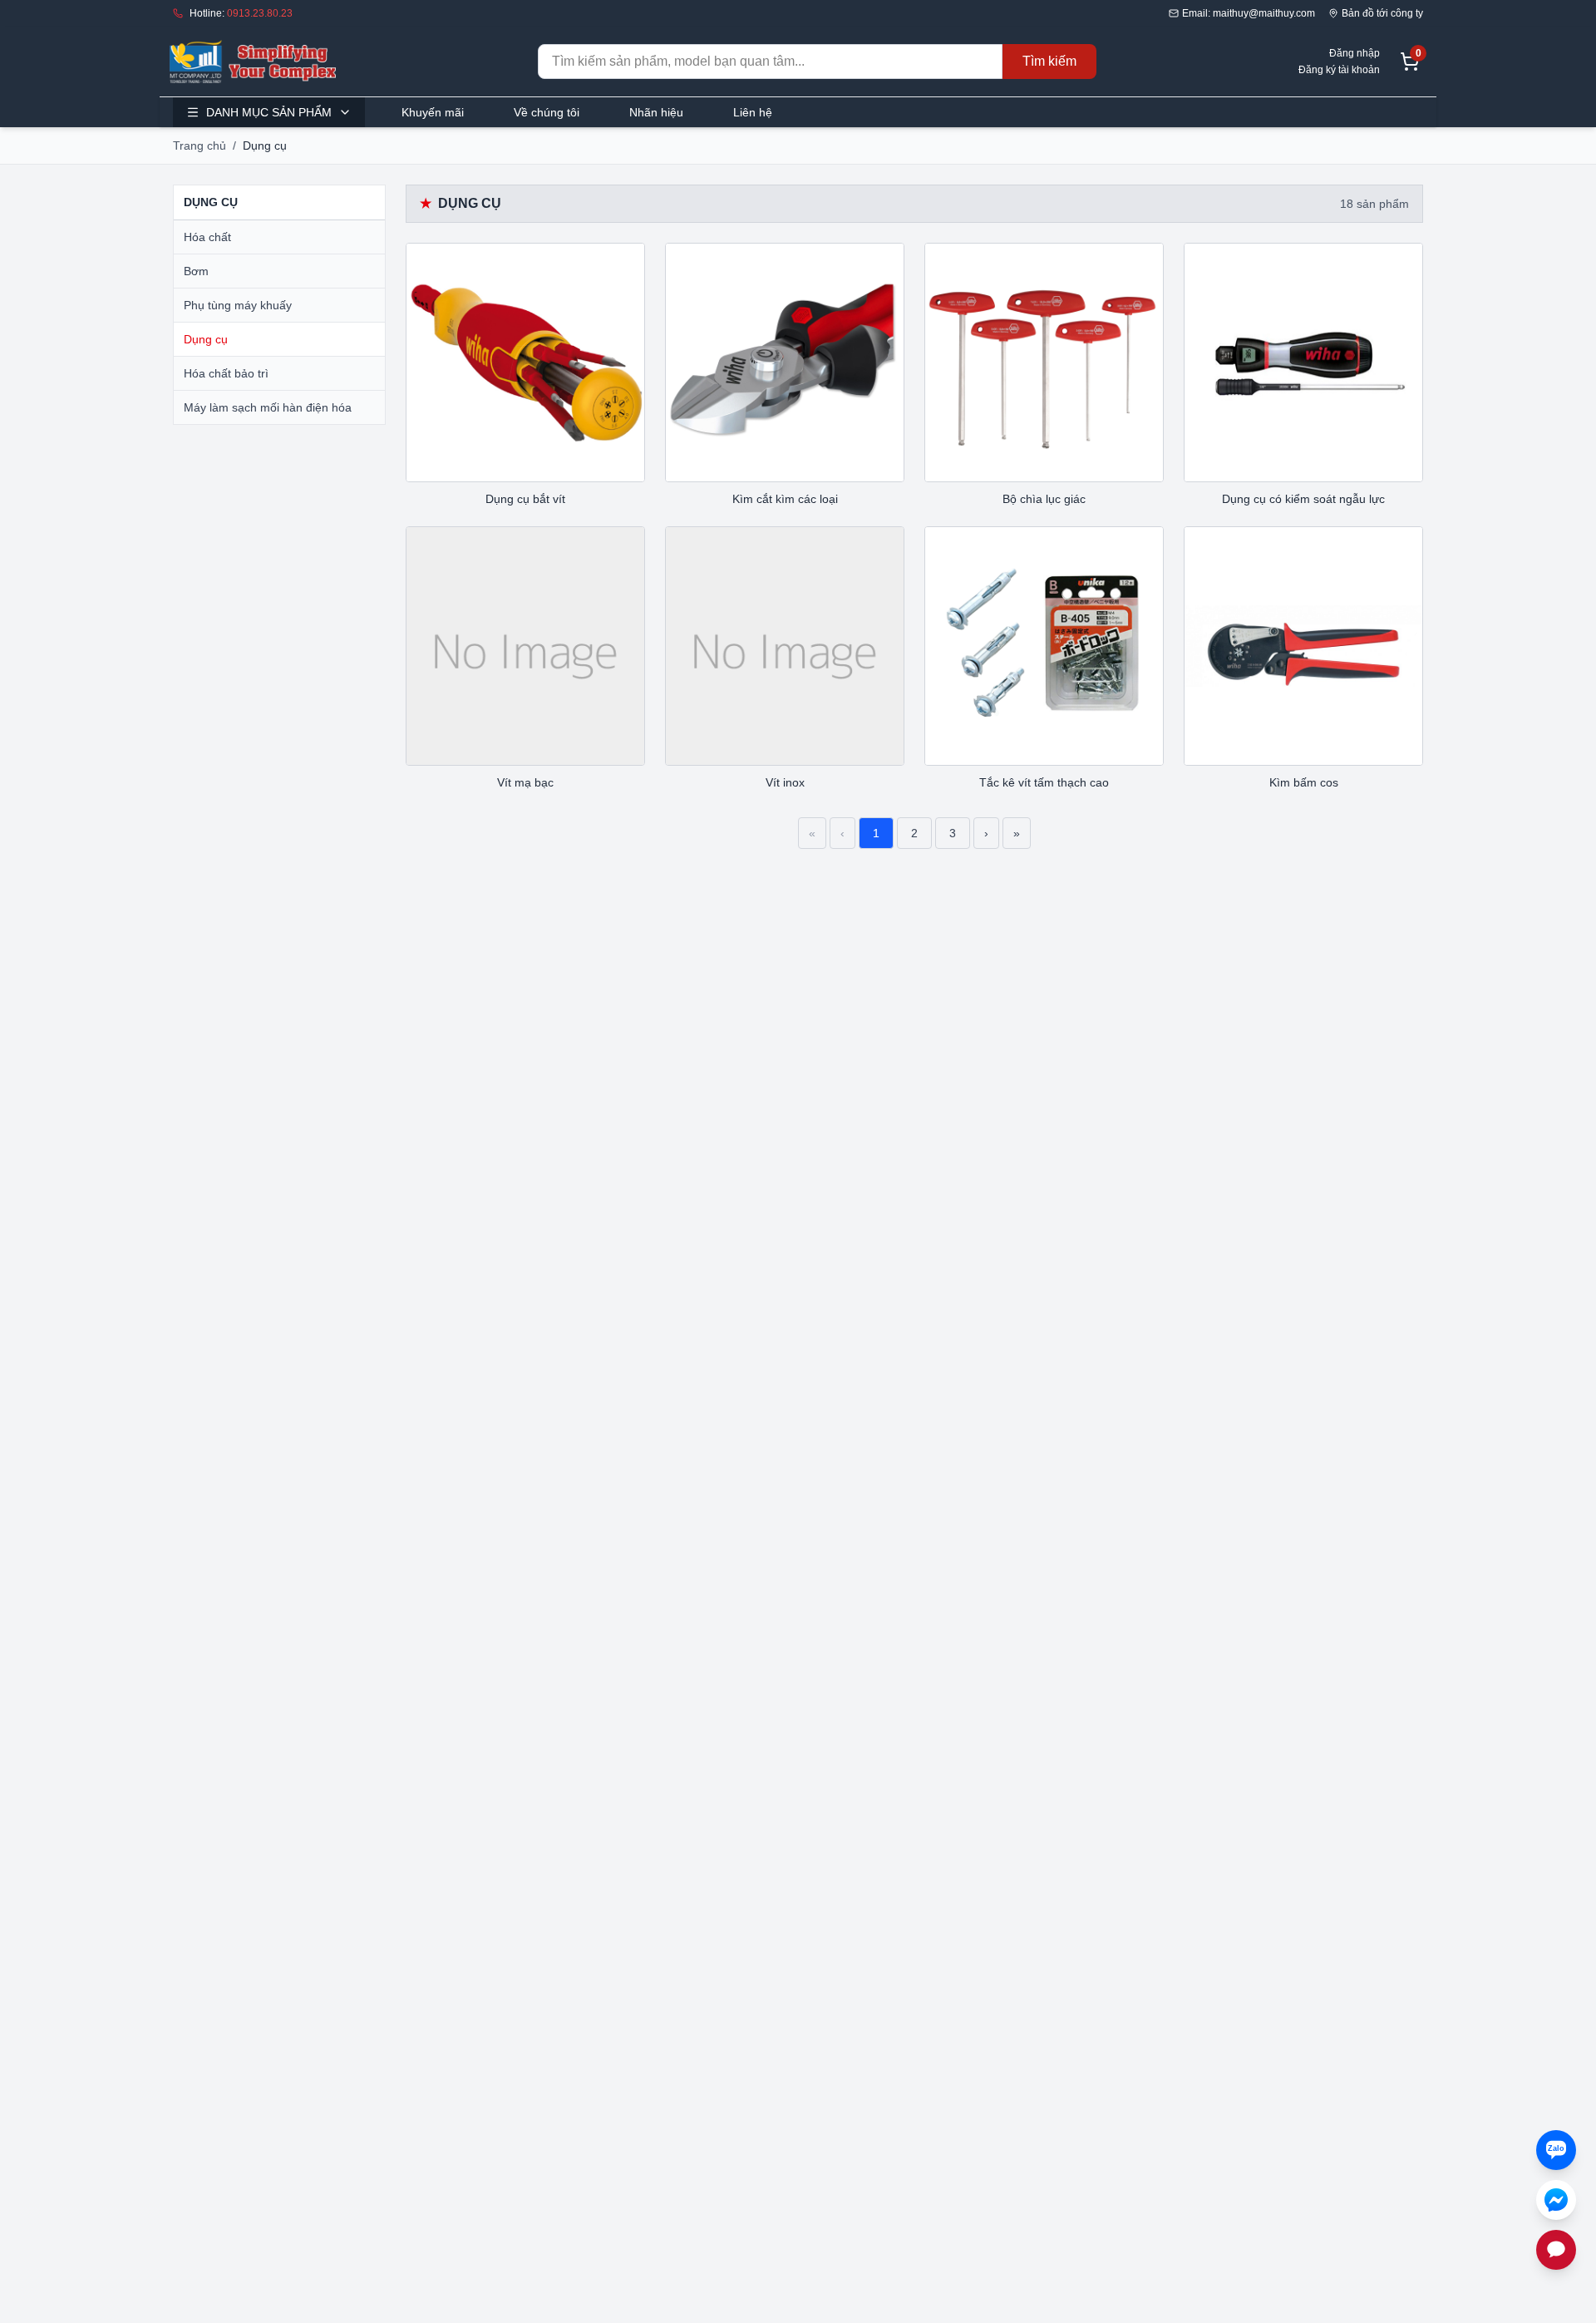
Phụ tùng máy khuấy (238, 305)
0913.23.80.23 (260, 13)
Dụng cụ (206, 339)
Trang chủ (199, 145)
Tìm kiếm (1049, 61)
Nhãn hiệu (656, 112)
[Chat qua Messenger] (1556, 2200)
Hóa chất (207, 237)
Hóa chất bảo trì (226, 373)
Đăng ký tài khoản (1339, 70)
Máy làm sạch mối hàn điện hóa (268, 407)
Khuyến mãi (433, 112)
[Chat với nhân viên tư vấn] (1556, 2250)
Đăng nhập (1355, 53)
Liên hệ (753, 112)
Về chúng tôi (547, 112)
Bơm (196, 271)
